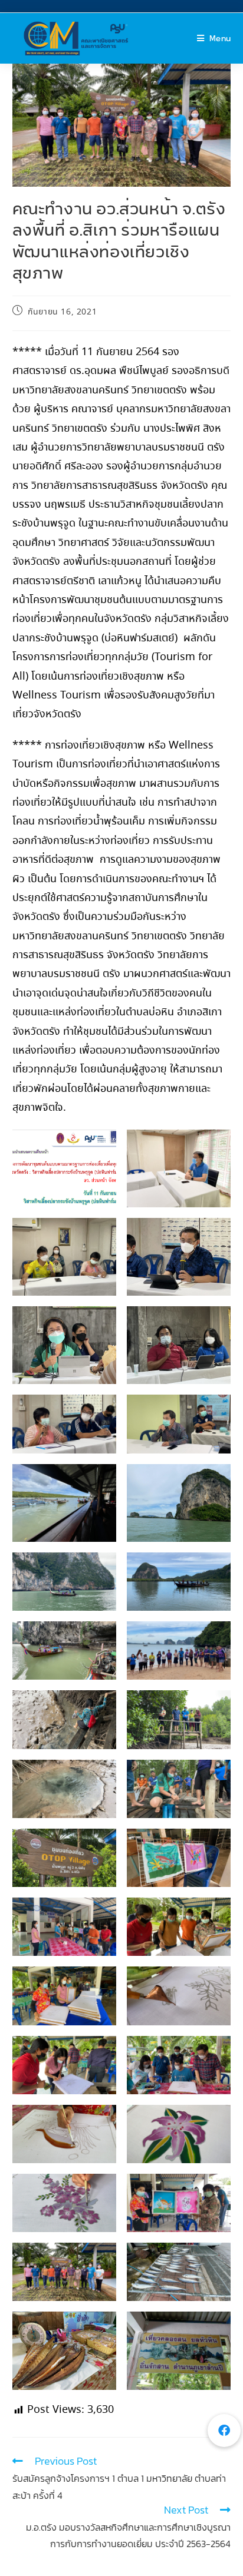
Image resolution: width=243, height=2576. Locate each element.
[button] (224, 2431)
